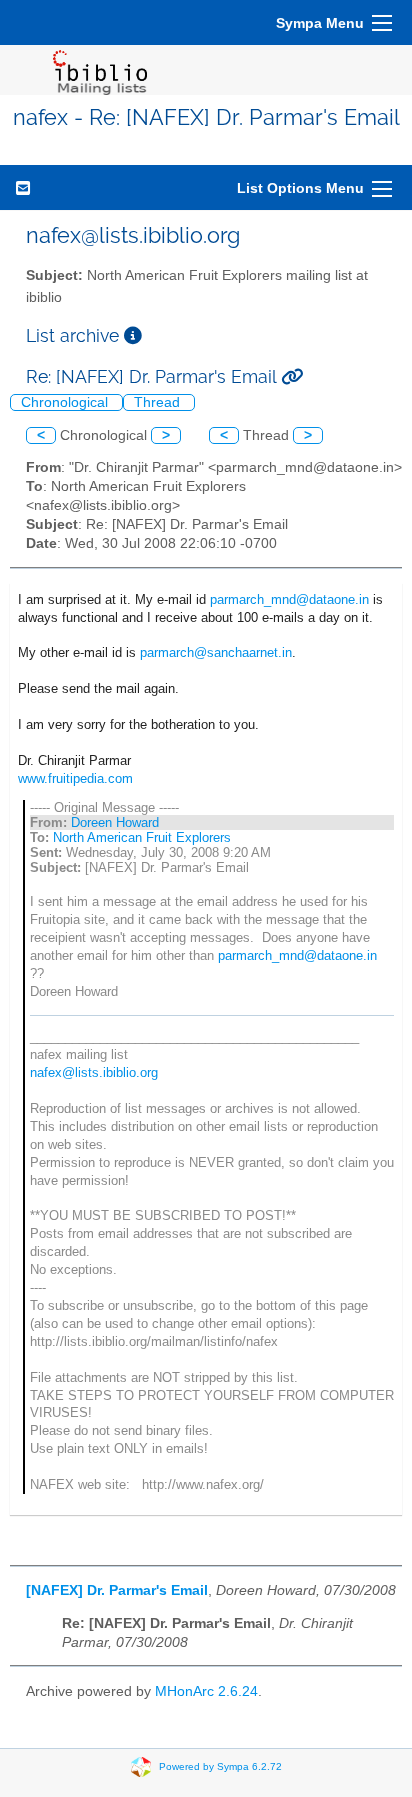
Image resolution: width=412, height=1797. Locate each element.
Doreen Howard (115, 822)
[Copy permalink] (292, 376)
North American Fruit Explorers (142, 837)
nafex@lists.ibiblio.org (94, 1072)
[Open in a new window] (133, 335)
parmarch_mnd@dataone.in (289, 599)
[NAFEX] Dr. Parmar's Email (117, 1590)
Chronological (66, 402)
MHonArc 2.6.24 (206, 1691)
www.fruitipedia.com (75, 778)
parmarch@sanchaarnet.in (216, 652)
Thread (159, 402)
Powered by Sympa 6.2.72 (220, 1766)
